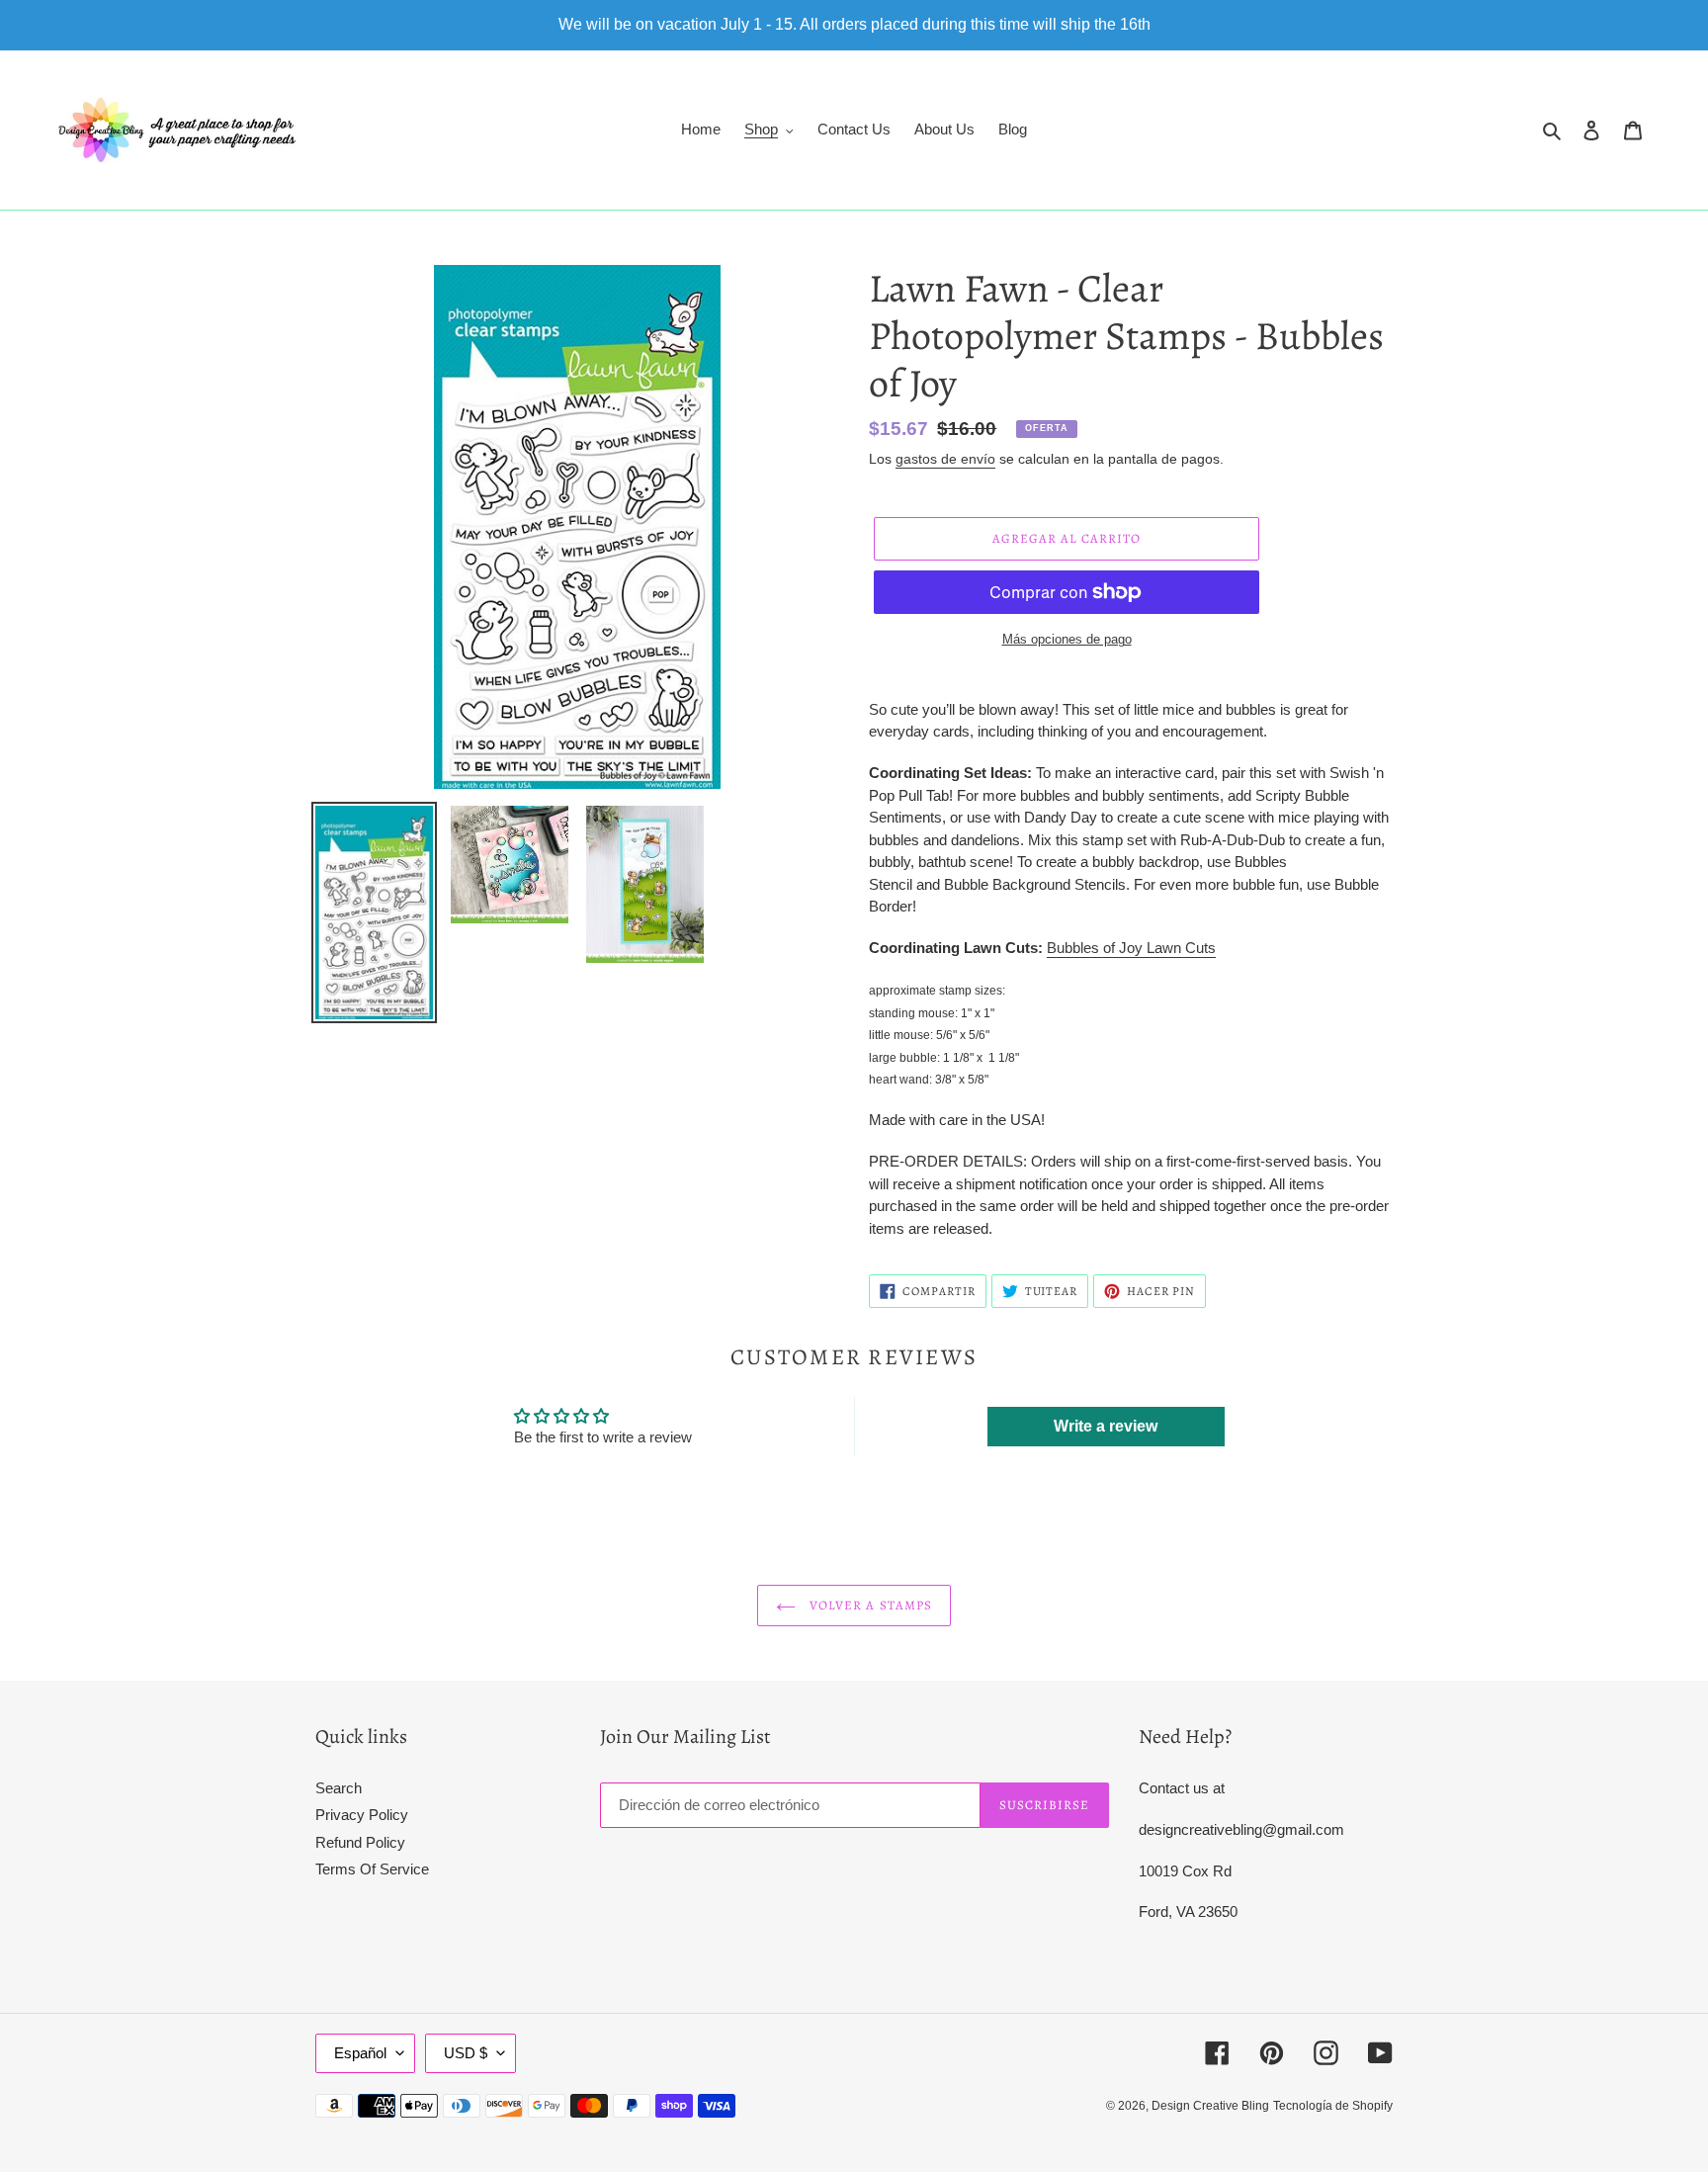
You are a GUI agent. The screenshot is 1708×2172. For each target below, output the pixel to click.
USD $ (466, 2053)
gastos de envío (945, 459)
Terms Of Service (372, 1869)
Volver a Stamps (869, 1605)
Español (360, 2053)
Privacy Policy (362, 1815)
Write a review (1106, 1426)
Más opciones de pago (1067, 639)
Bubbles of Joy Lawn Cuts (1131, 948)
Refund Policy (360, 1842)
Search (339, 1788)
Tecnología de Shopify (1333, 2106)
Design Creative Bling (1210, 2106)
